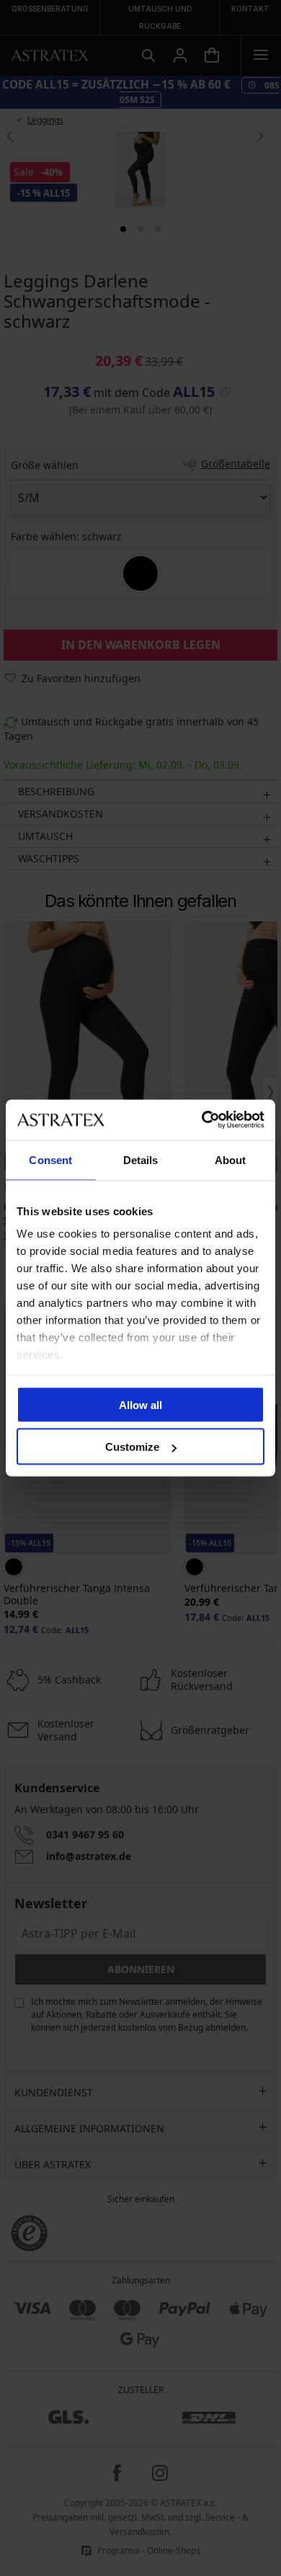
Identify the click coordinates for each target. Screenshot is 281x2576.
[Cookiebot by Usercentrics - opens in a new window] (202, 1120)
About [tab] (231, 1159)
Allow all (140, 1404)
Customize (132, 1447)
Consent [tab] (50, 1159)
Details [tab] (141, 1159)
